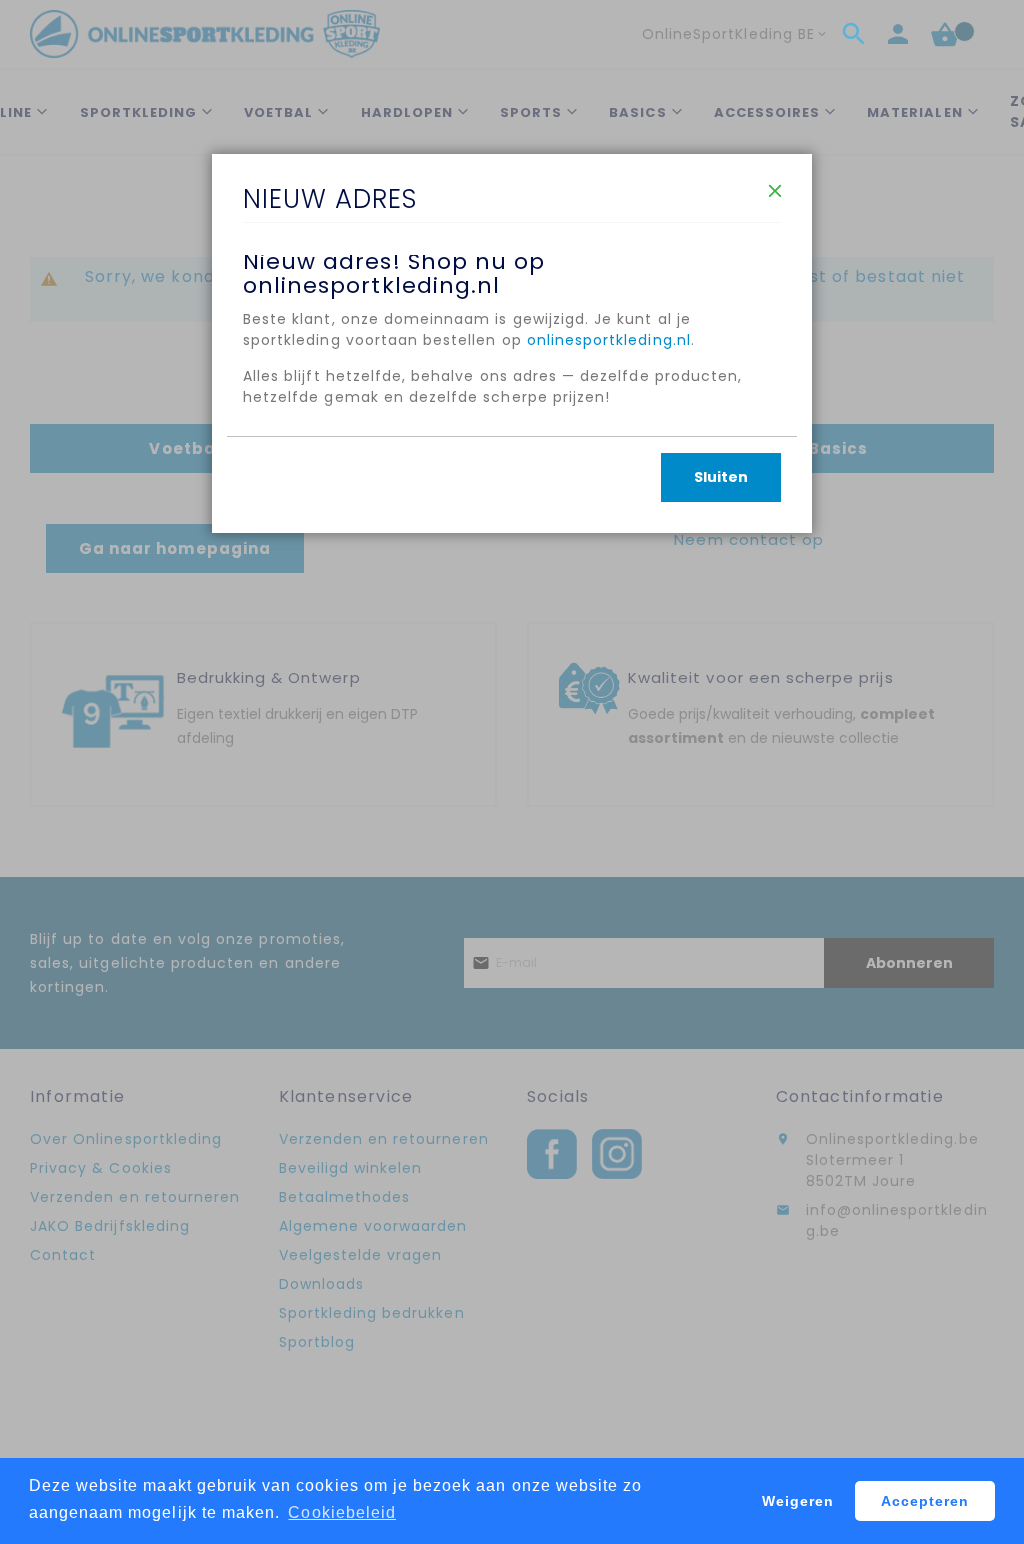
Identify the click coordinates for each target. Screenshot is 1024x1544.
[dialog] (512, 772)
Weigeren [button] (798, 1501)
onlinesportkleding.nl (609, 340)
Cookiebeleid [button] (342, 1512)
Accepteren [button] (925, 1501)
